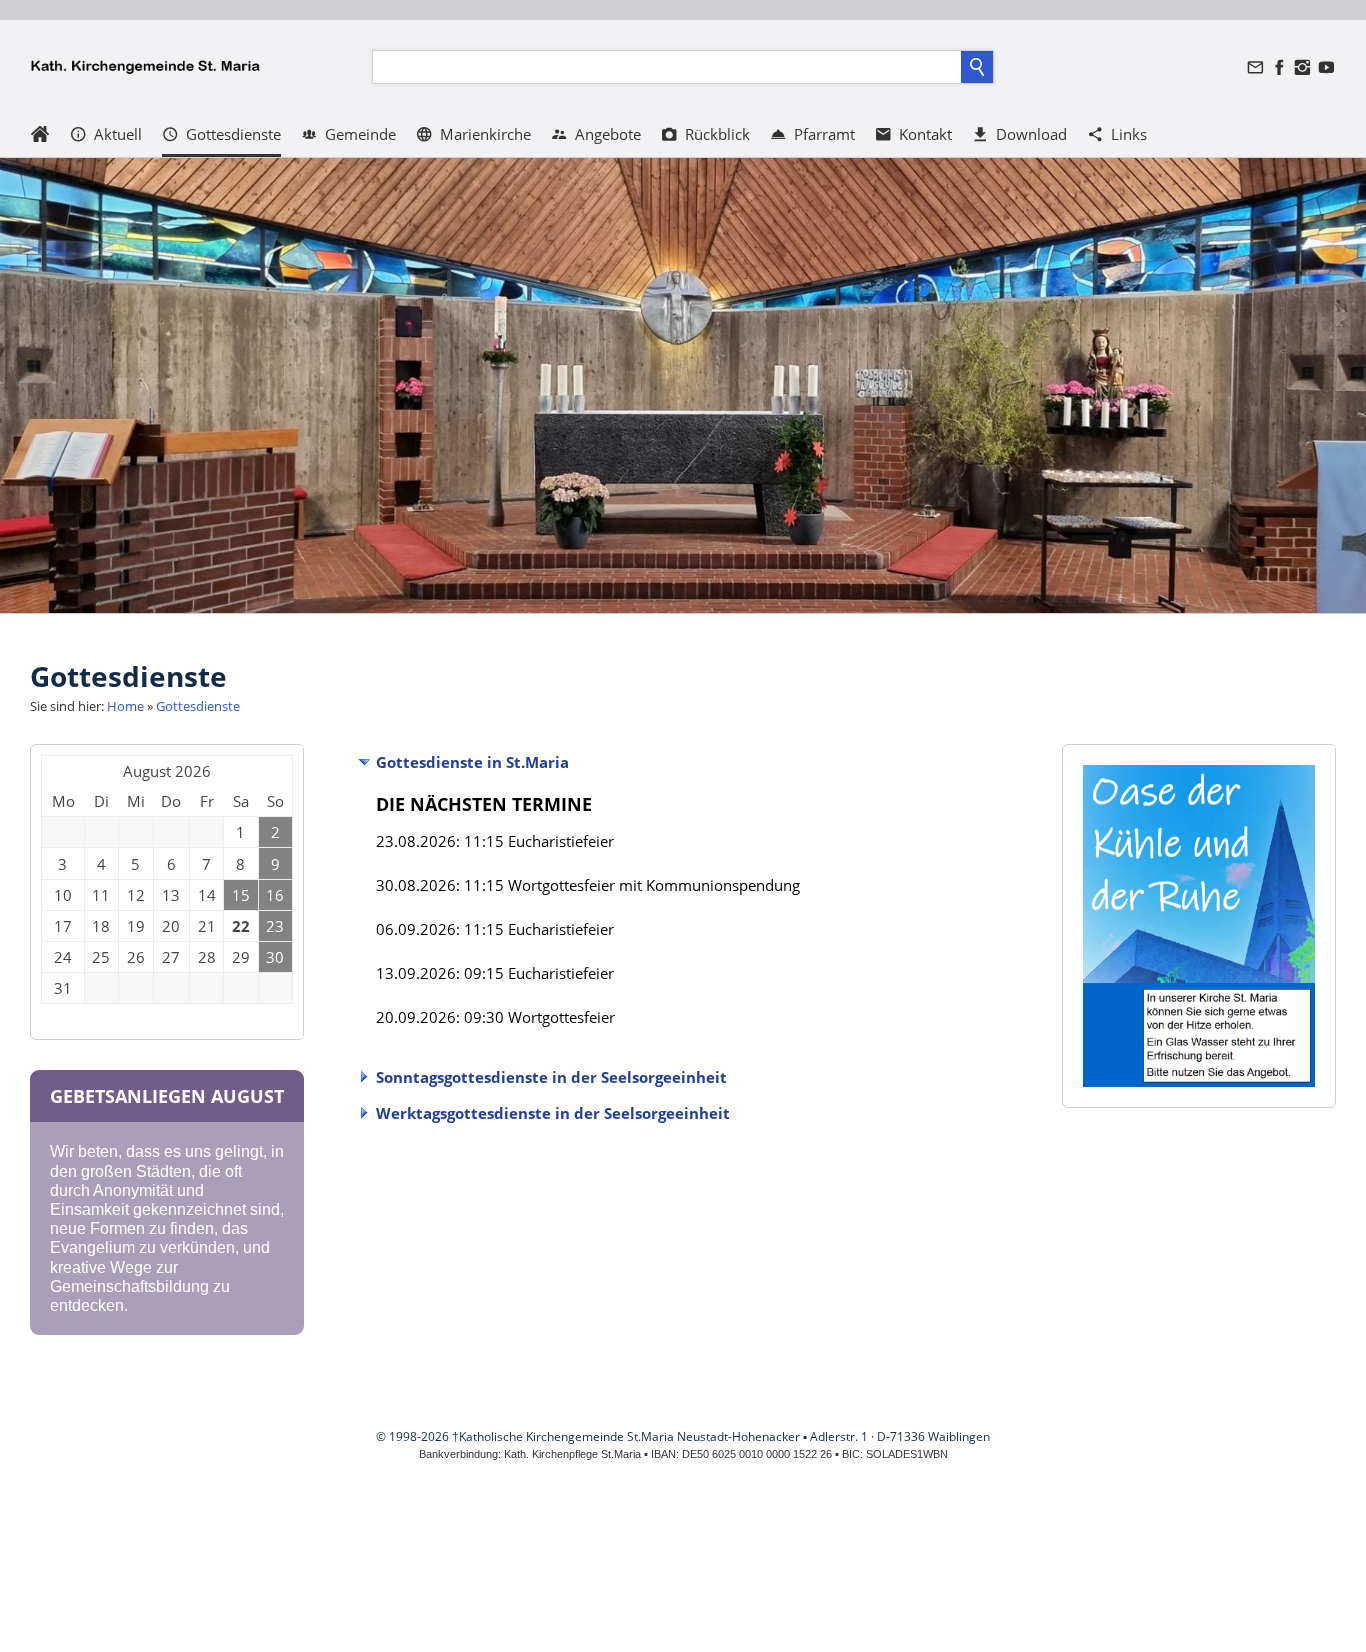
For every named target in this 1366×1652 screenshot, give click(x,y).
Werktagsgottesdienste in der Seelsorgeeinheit (553, 1113)
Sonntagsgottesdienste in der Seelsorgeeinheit (551, 1077)
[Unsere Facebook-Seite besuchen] (1279, 67)
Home (125, 706)
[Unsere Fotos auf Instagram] (1303, 67)
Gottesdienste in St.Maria (472, 762)
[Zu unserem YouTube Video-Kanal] (1326, 67)
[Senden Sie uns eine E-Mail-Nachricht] (1256, 67)
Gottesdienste (198, 706)
